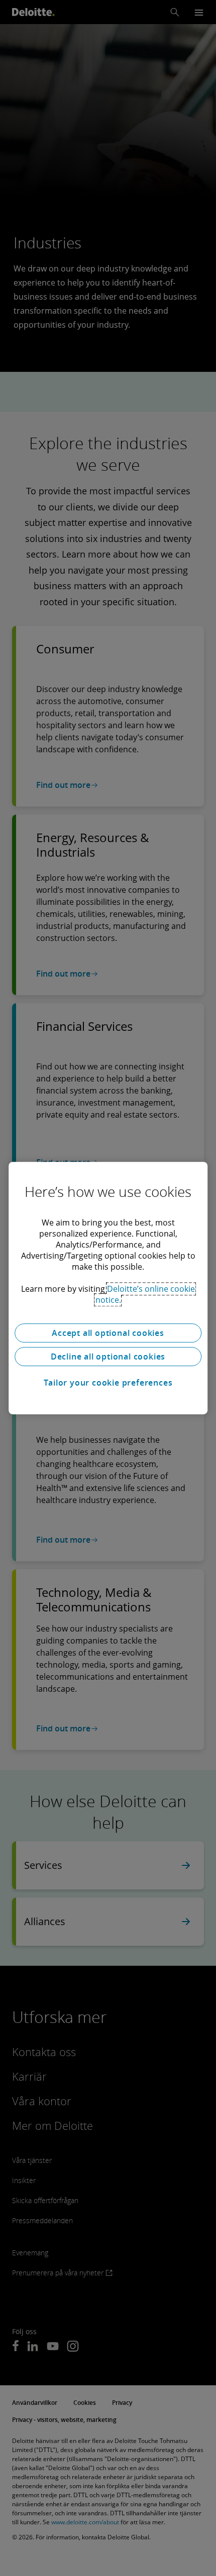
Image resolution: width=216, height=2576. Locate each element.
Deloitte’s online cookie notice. (145, 1294)
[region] (108, 1288)
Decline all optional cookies (108, 1357)
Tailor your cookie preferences (108, 1383)
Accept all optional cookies (108, 1333)
